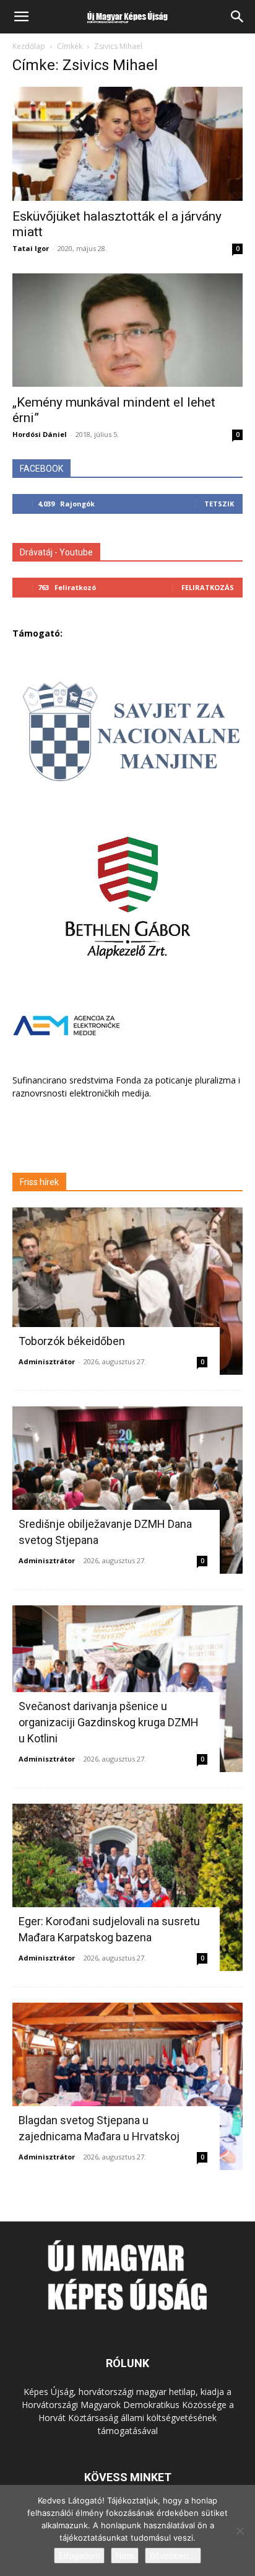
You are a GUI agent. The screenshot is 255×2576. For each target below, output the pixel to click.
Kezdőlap (29, 46)
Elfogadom (79, 2556)
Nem (125, 2556)
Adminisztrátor (47, 1361)
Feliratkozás (208, 587)
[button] (21, 17)
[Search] (238, 17)
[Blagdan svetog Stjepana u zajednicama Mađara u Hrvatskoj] (127, 2086)
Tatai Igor (31, 248)
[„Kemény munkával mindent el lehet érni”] (127, 330)
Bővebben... (173, 2556)
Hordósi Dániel (40, 434)
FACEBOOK (41, 469)
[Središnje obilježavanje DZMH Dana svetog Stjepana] (127, 1490)
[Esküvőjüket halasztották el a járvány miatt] (127, 144)
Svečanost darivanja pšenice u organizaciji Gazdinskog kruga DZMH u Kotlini (109, 1722)
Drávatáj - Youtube (56, 552)
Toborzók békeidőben (72, 1341)
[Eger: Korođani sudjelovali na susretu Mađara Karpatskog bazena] (127, 1887)
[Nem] (240, 2531)
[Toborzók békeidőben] (127, 1291)
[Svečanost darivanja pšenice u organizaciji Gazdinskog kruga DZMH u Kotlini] (127, 1689)
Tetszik (219, 504)
